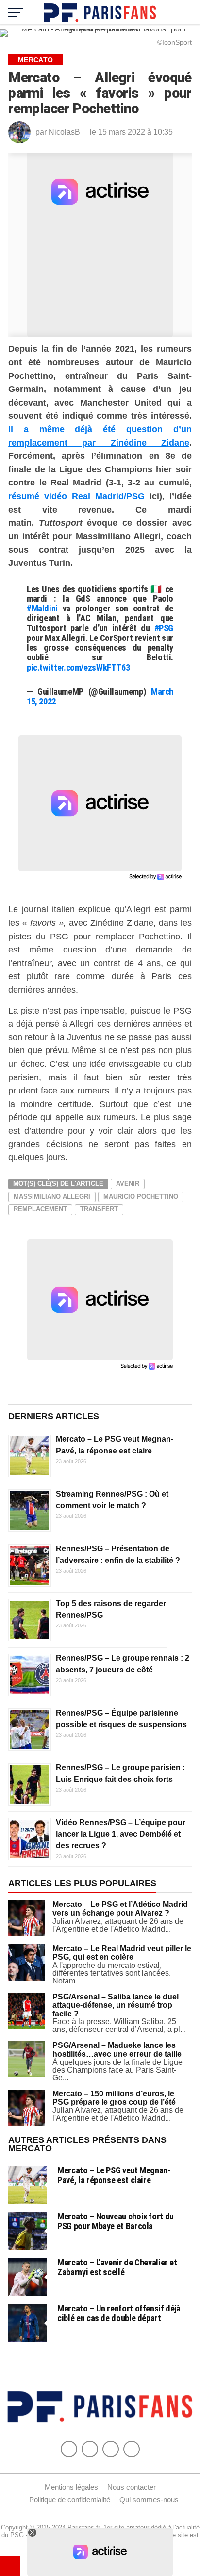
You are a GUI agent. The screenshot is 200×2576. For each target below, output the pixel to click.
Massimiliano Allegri (52, 1196)
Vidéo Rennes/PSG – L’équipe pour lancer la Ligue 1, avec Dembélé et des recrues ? (121, 1834)
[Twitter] (90, 2449)
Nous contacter (132, 2487)
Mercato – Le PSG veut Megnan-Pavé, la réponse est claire (114, 2175)
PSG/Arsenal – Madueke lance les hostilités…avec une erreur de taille (117, 2050)
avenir (128, 1183)
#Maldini (42, 608)
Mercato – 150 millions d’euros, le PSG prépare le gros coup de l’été (114, 2098)
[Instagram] (132, 2449)
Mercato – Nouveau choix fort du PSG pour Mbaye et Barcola (116, 2221)
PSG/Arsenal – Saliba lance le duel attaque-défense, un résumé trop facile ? (116, 2005)
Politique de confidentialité (70, 2500)
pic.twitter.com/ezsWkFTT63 (78, 667)
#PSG (164, 628)
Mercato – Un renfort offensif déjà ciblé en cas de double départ (119, 2313)
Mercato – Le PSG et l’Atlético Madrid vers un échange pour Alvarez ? (120, 1909)
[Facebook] (69, 2449)
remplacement (40, 1209)
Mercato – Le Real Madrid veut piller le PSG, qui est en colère (122, 1953)
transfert (99, 1209)
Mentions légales (71, 2487)
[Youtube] (111, 2449)
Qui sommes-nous (149, 2500)
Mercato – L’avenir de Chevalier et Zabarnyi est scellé (117, 2267)
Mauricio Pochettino (141, 1196)
